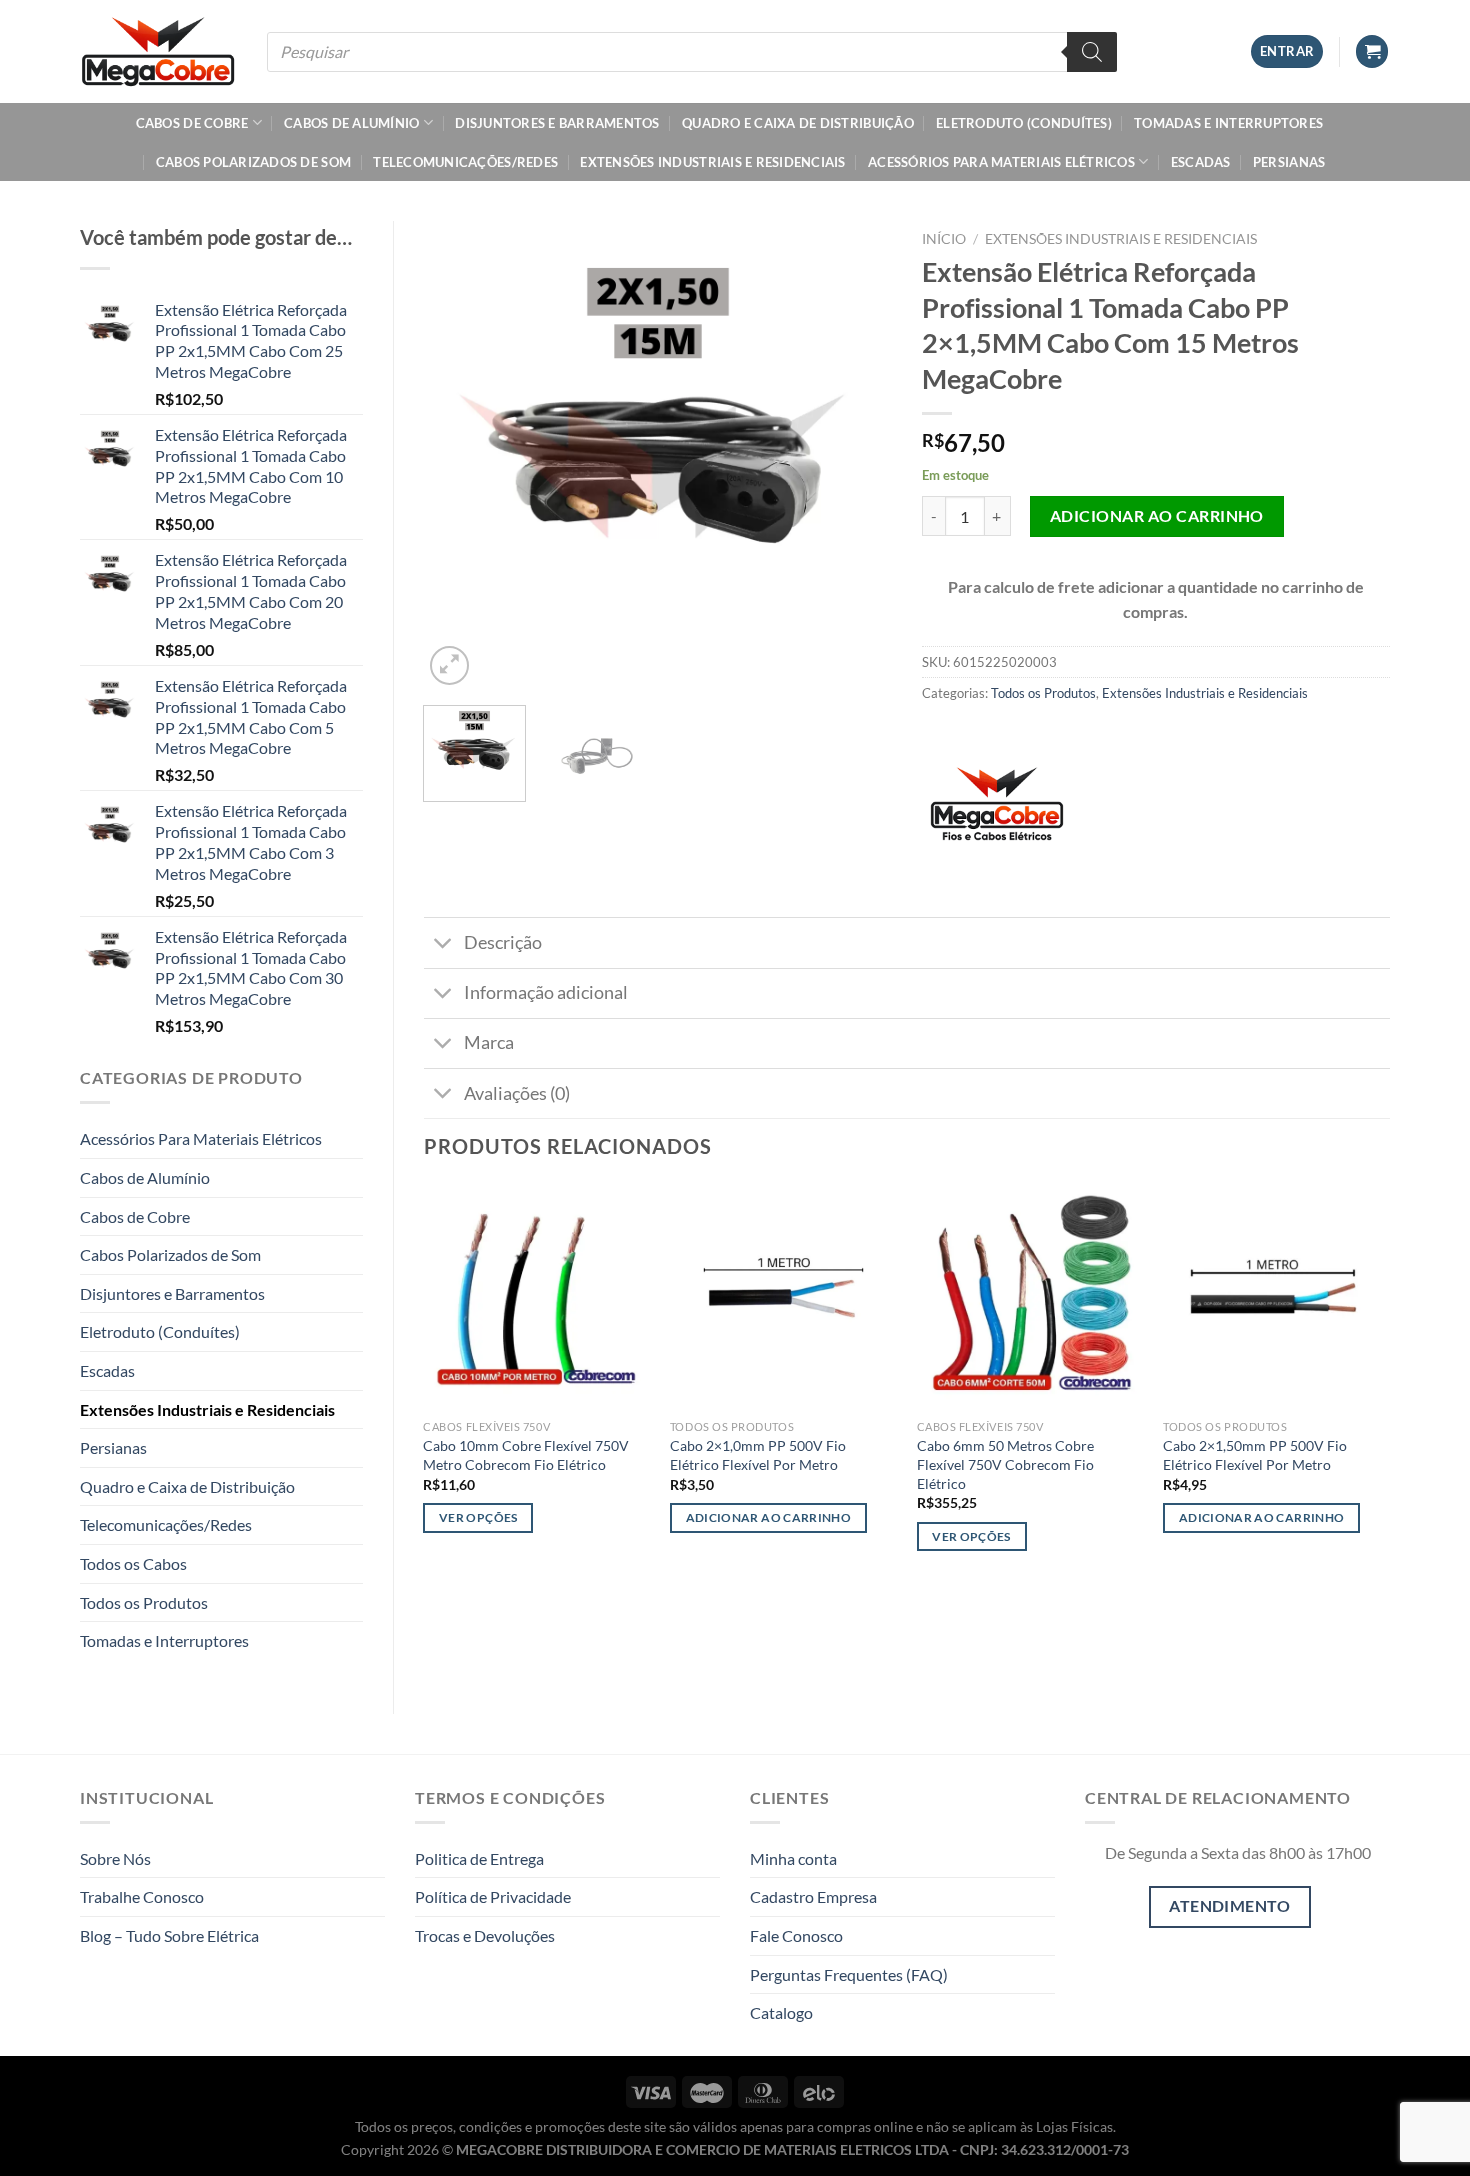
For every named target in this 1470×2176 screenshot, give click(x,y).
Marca (489, 1042)
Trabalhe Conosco (142, 1896)
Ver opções (478, 1517)
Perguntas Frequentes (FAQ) (849, 1974)
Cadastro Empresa (813, 1896)
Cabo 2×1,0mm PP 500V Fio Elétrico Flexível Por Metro (758, 1455)
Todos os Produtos (144, 1602)
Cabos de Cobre (192, 123)
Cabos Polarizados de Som (253, 162)
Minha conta (793, 1858)
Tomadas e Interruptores (1228, 123)
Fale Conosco (796, 1935)
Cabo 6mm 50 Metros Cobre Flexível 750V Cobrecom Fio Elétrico (1005, 1464)
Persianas (1289, 162)
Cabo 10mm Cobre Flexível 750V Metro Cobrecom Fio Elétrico (526, 1455)
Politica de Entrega (479, 1858)
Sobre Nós (115, 1858)
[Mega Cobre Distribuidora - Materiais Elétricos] (158, 51)
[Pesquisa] (1092, 52)
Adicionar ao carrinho (1157, 515)
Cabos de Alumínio (351, 123)
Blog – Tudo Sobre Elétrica (169, 1935)
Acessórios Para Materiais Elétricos (1001, 162)
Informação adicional (546, 992)
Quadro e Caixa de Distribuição (798, 123)
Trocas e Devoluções (485, 1935)
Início (944, 239)
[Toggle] (443, 944)
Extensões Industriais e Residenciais (712, 162)
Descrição (503, 942)
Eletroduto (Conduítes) (1024, 123)
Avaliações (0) (517, 1093)
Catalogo (781, 2012)
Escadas (1201, 162)
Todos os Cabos (133, 1563)
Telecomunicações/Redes (465, 162)
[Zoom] (449, 665)
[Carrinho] (1372, 51)
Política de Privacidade (493, 1896)
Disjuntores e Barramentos (557, 123)
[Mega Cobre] (997, 812)
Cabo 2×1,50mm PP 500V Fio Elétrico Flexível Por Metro (1255, 1455)
